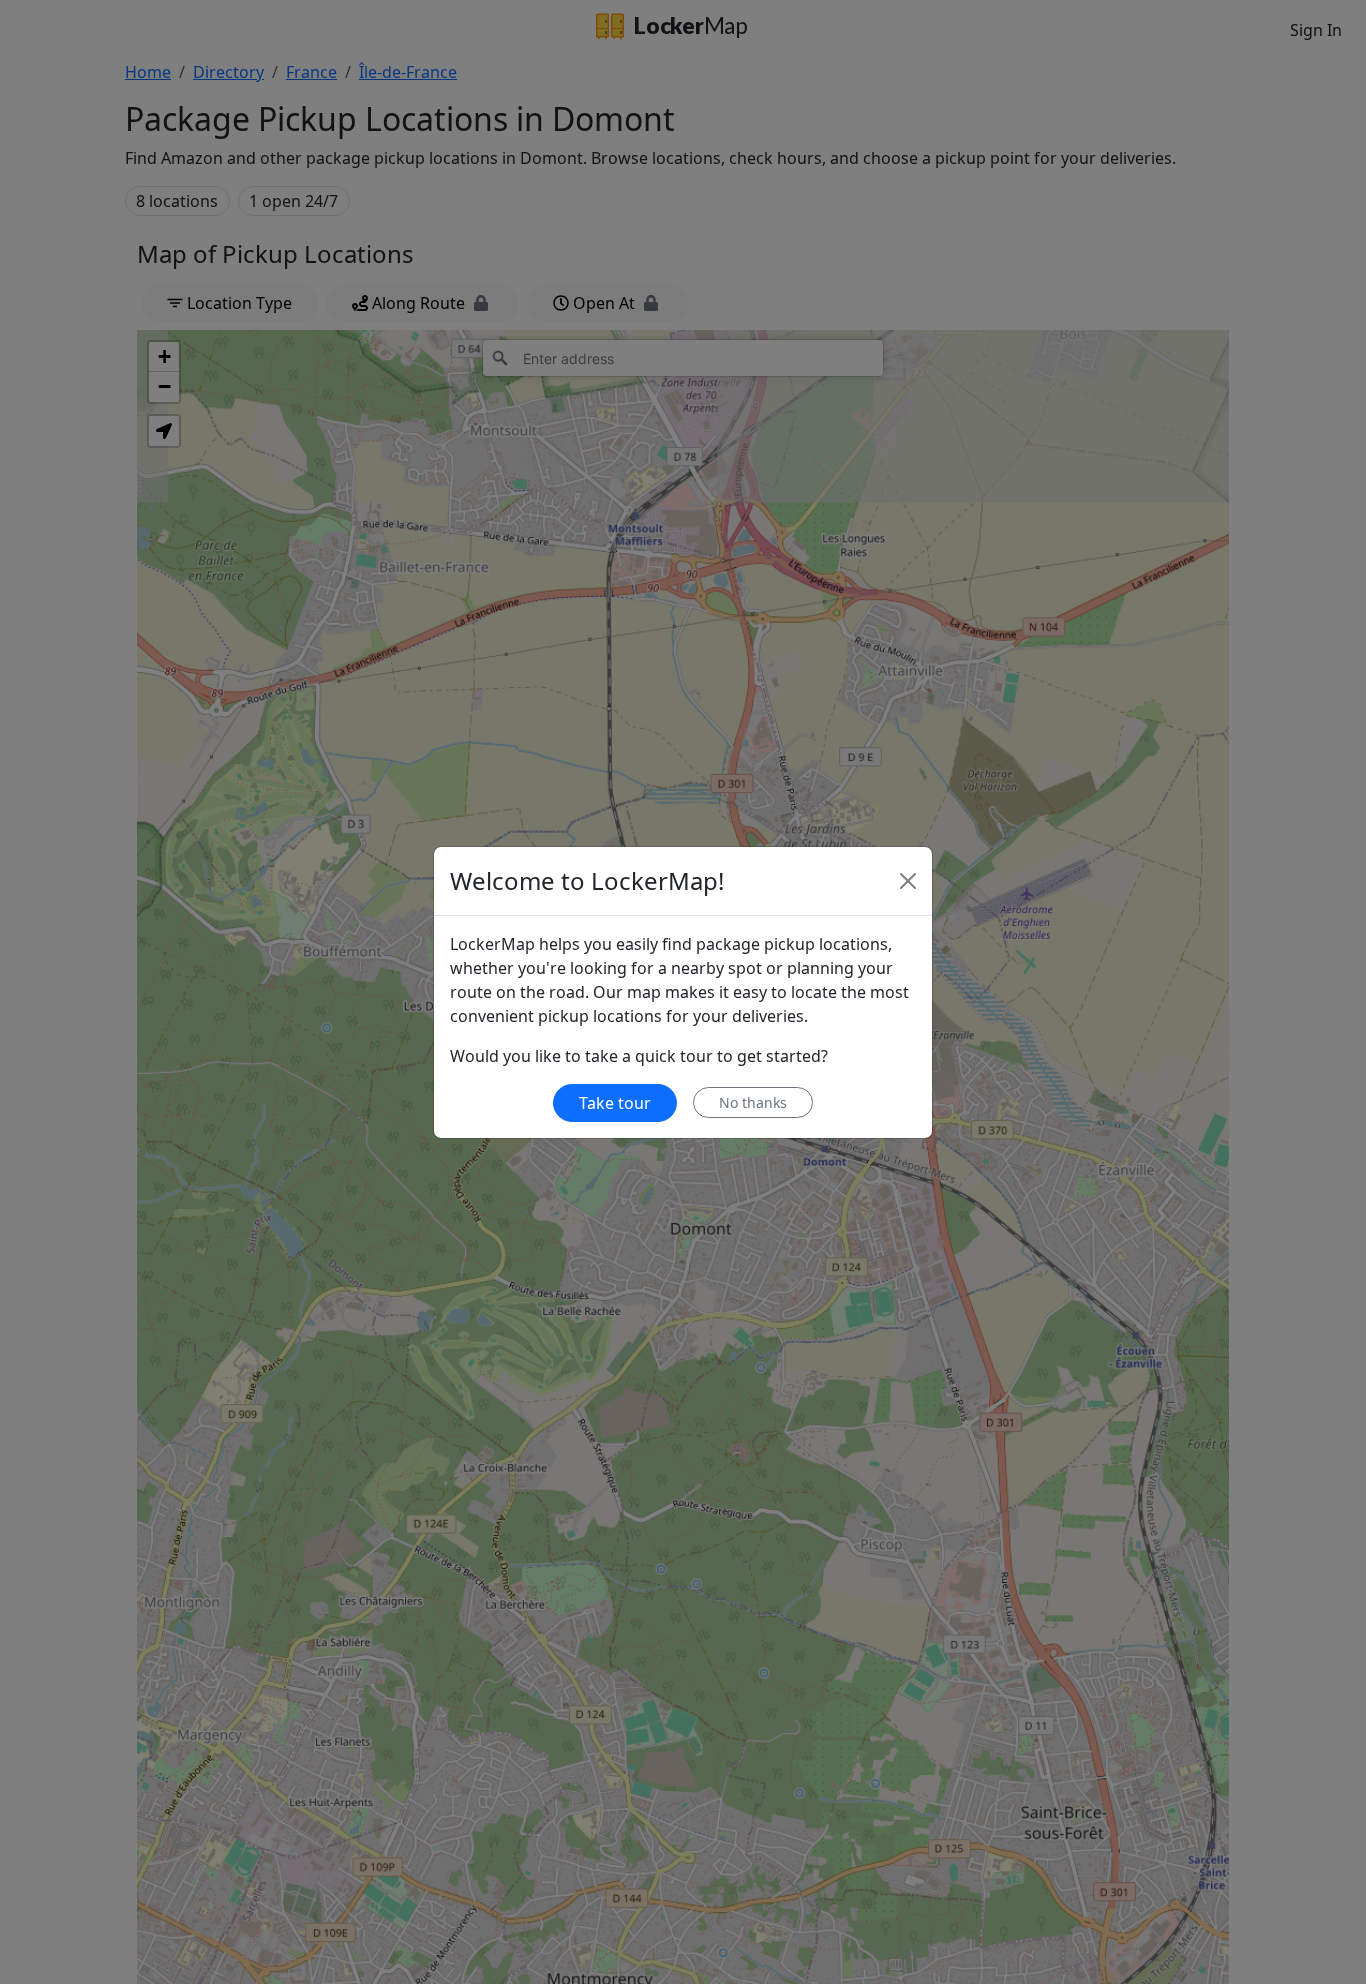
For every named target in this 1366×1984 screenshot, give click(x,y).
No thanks (753, 1102)
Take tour (615, 1103)
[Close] (908, 881)
